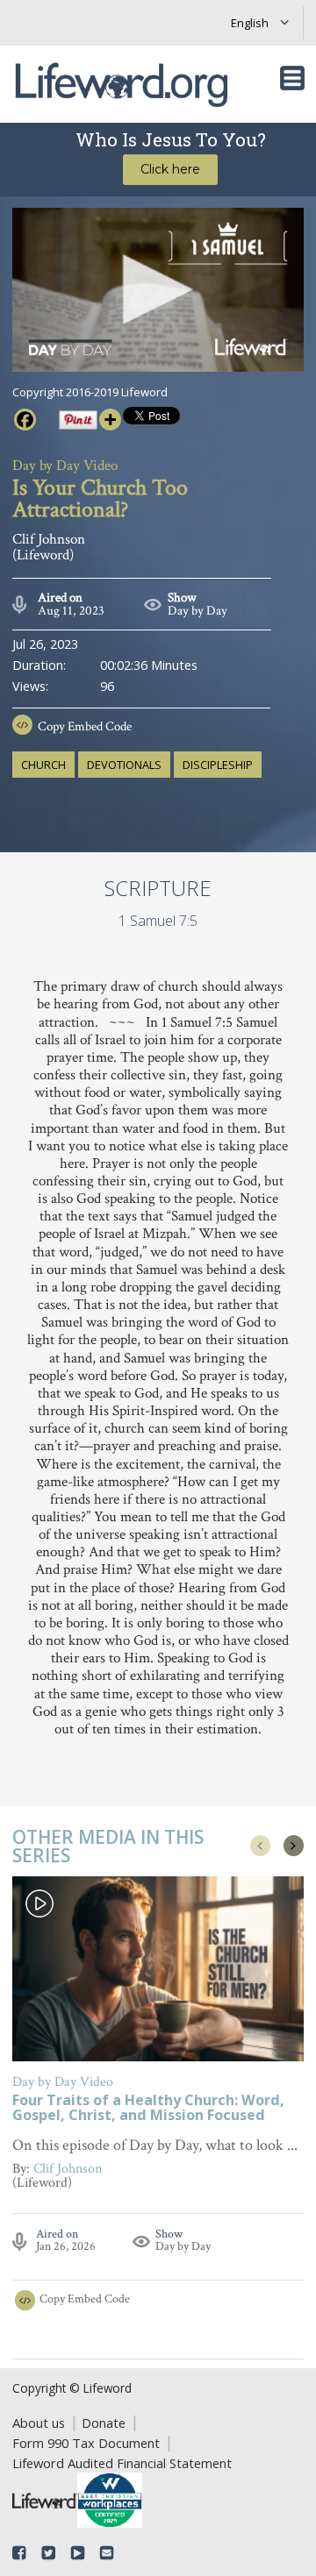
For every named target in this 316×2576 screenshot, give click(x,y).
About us (39, 2423)
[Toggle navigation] (292, 78)
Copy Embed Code (85, 726)
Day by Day (197, 611)
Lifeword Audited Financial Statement (122, 2463)
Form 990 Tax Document (86, 2443)
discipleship (218, 765)
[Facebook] (25, 420)
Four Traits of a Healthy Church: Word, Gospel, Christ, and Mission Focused (148, 2109)
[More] (110, 420)
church (43, 765)
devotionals (124, 765)
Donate (104, 2423)
